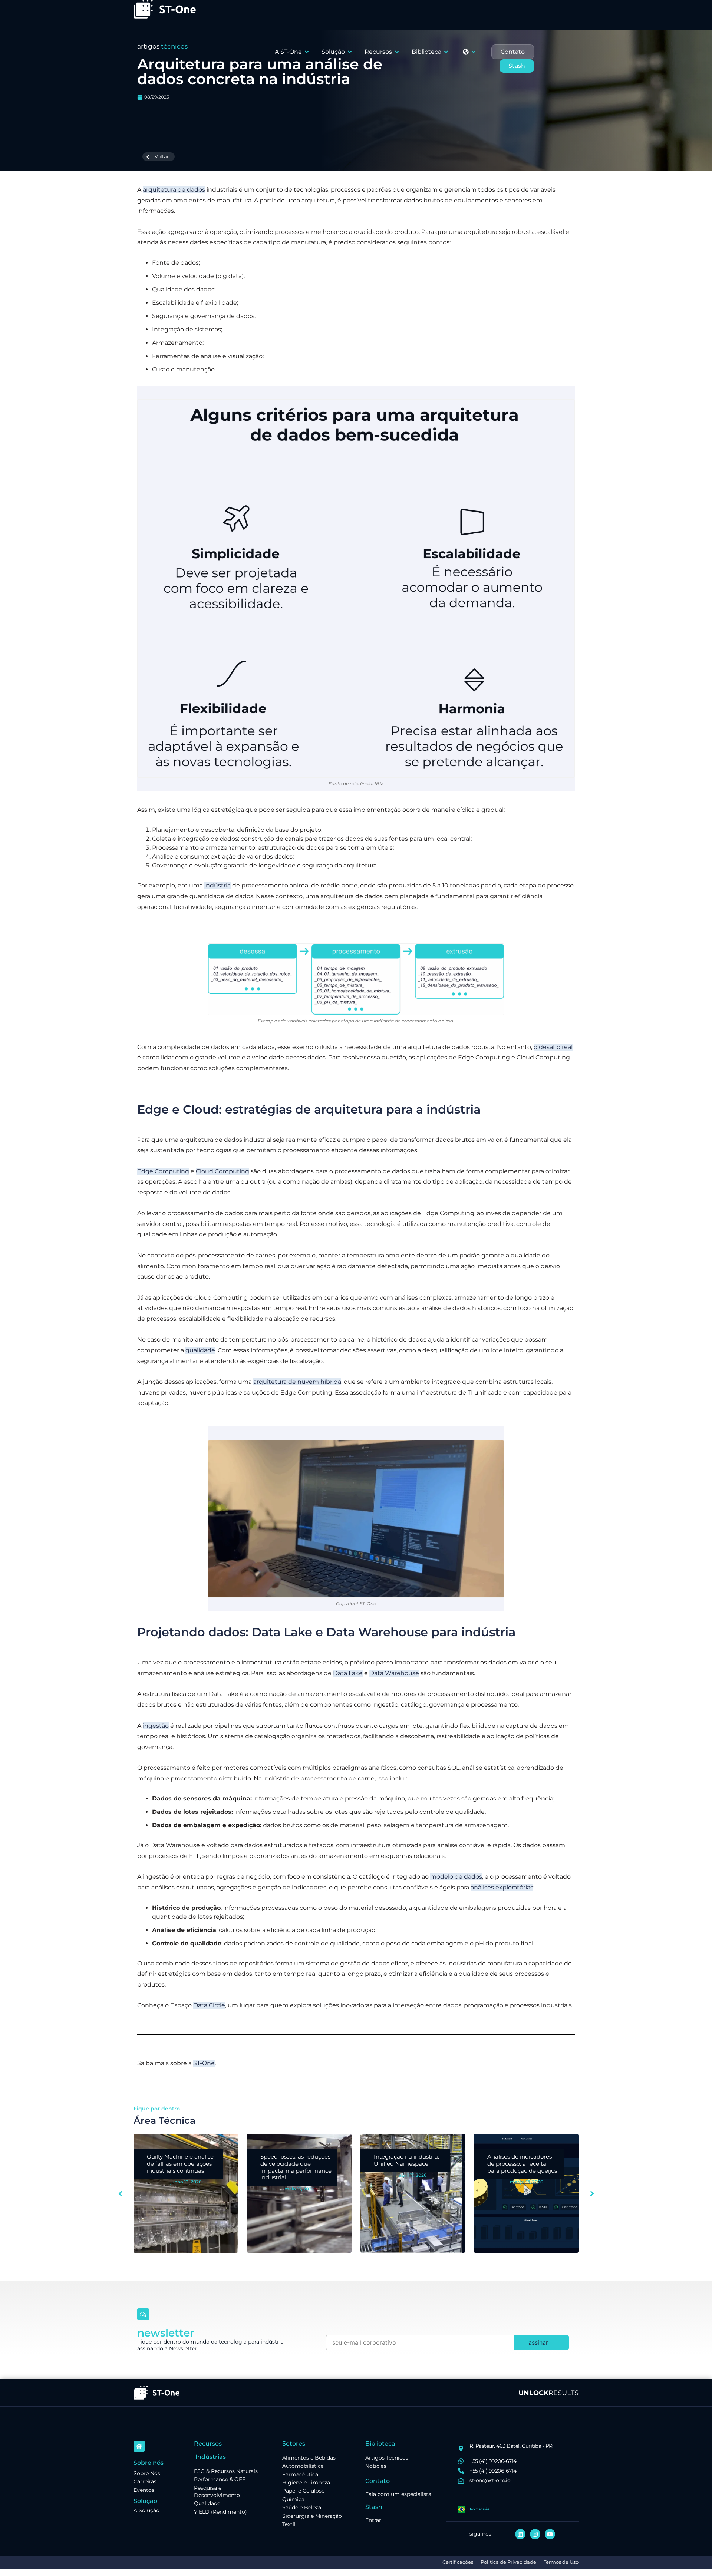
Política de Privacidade (508, 2562)
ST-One (204, 2063)
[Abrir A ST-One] (307, 52)
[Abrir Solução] (350, 52)
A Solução (146, 2510)
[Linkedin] (520, 2534)
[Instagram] (535, 2534)
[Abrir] (474, 52)
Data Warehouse (394, 1673)
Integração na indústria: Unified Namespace (293, 2160)
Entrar (373, 2520)
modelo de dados (456, 1877)
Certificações (458, 2562)
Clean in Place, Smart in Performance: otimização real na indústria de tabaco (522, 2167)
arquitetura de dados (174, 190)
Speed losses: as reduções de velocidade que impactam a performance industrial (182, 2167)
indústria (217, 885)
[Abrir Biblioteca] (446, 52)
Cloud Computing (222, 1171)
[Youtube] (550, 2534)
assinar (538, 2342)
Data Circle (209, 2005)
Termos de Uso (561, 2562)
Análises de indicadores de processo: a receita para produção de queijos (409, 2164)
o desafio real (553, 1047)
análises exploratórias (502, 1887)
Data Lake (348, 1673)
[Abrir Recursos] (397, 52)
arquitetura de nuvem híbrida (297, 1382)
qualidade (200, 1350)
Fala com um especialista (398, 2494)
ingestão (156, 1726)
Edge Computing (163, 1171)
